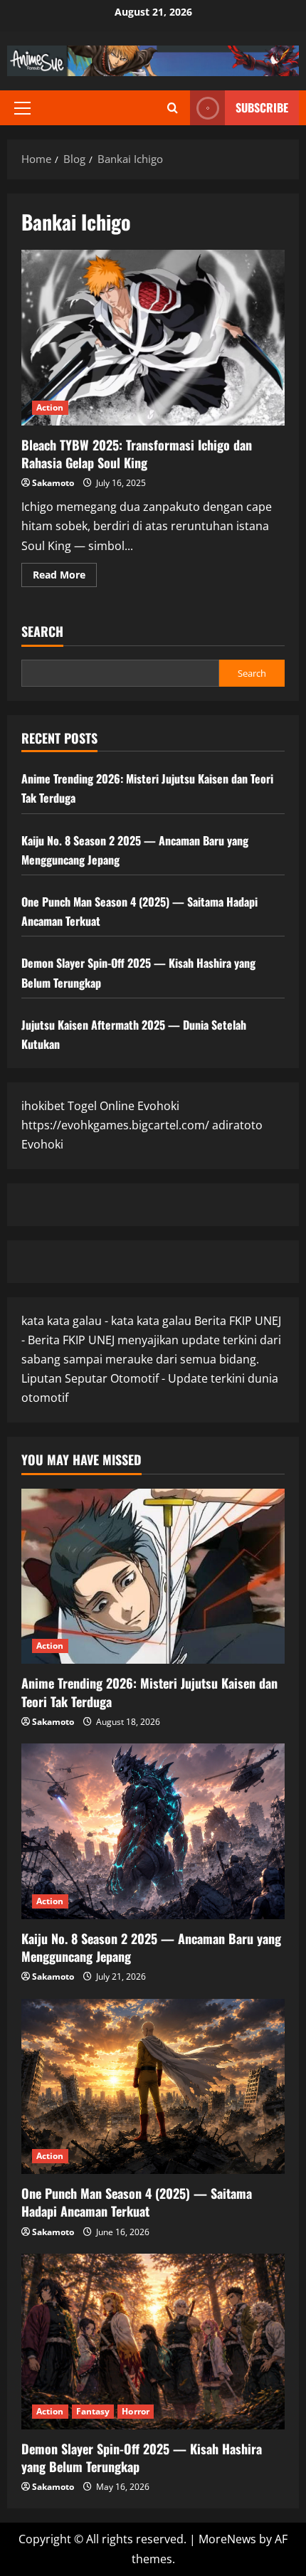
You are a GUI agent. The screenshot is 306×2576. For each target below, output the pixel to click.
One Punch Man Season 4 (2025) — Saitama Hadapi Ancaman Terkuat (137, 2202)
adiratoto (237, 1125)
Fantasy (93, 2411)
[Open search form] (173, 108)
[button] (22, 108)
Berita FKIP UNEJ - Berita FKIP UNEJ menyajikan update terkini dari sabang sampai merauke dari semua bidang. (151, 1340)
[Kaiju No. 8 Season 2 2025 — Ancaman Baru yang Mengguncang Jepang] (153, 1831)
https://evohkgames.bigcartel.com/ (115, 1125)
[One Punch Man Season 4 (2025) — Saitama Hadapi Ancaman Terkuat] (153, 2087)
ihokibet (43, 1106)
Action (50, 407)
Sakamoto (53, 483)
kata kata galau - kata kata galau (106, 1321)
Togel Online (101, 1106)
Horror (136, 2411)
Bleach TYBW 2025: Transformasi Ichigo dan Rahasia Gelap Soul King (153, 338)
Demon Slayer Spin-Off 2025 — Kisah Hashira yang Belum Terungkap (142, 2458)
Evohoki (158, 1106)
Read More (65, 577)
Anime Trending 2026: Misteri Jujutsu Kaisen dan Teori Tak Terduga (149, 1692)
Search (42, 632)
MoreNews (227, 2539)
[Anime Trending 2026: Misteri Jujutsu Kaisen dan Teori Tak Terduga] (153, 1577)
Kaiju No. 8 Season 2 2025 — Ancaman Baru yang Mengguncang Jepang (151, 1947)
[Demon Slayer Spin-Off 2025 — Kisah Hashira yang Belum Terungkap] (153, 2342)
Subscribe (262, 107)
